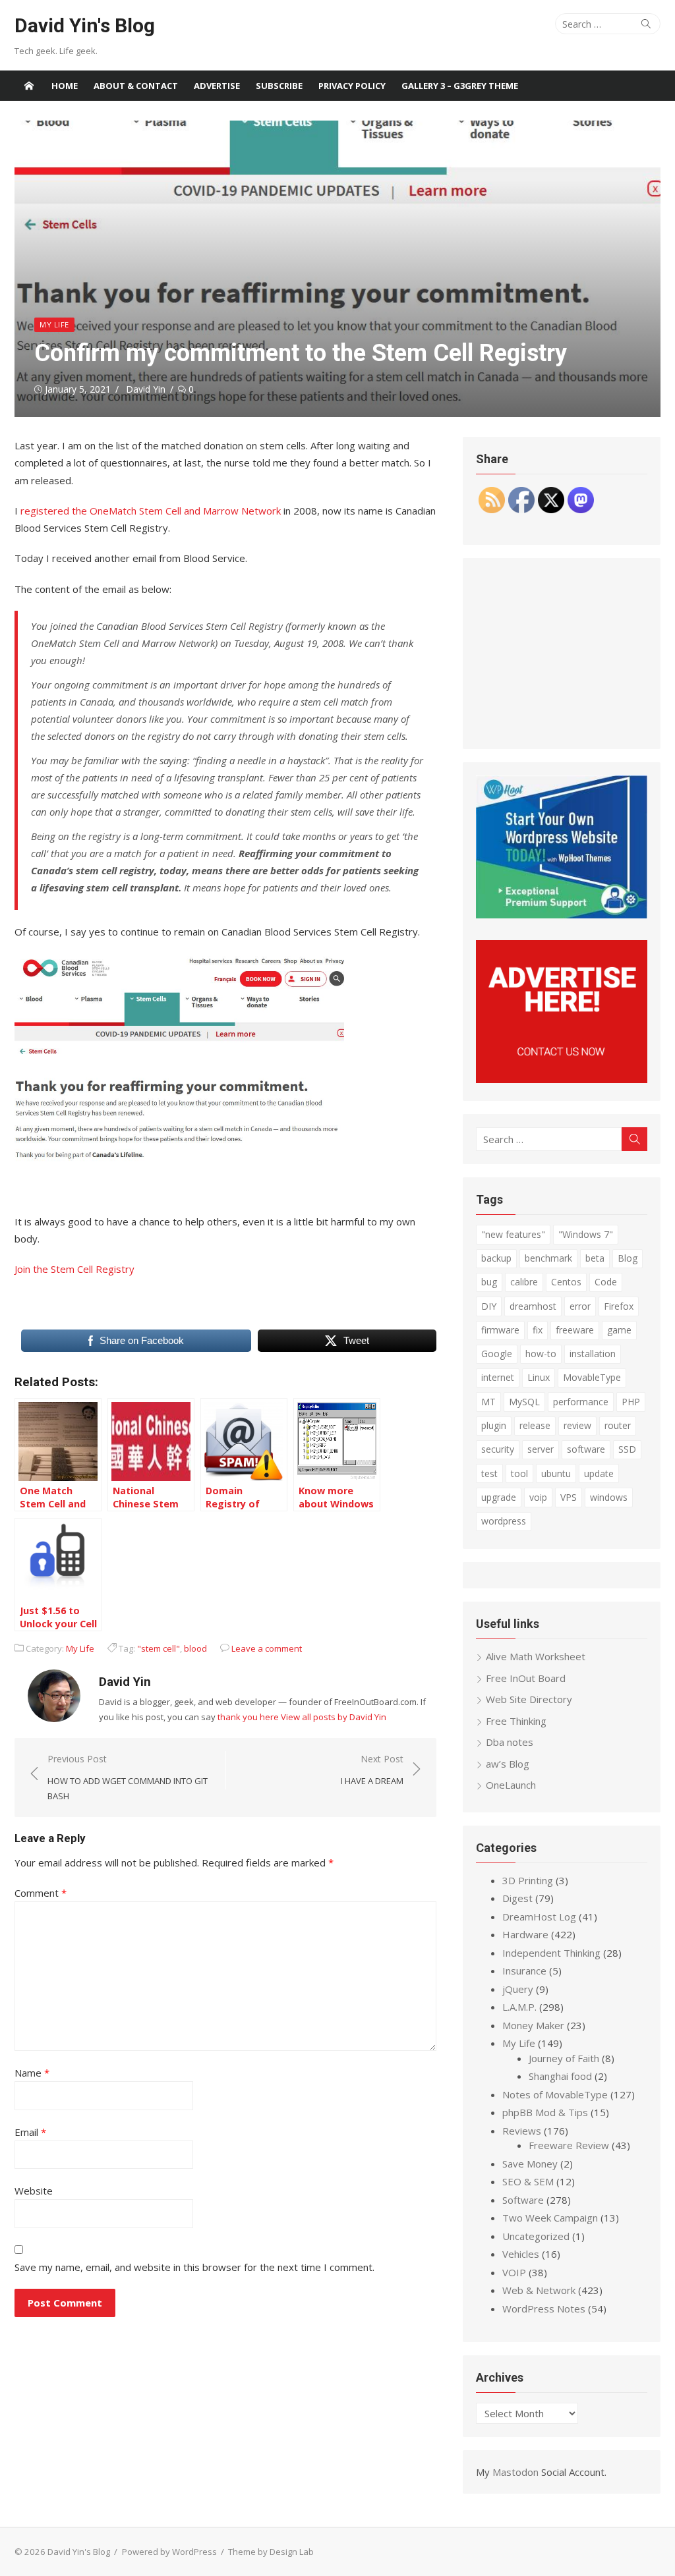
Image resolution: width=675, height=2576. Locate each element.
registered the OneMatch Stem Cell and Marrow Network (151, 511)
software (586, 1449)
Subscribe (279, 86)
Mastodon (515, 2472)
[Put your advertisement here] (562, 1079)
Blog (628, 1258)
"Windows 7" (586, 1234)
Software (523, 2200)
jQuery (518, 1989)
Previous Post (128, 1777)
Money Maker (533, 2025)
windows (609, 1497)
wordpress (504, 1521)
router (618, 1425)
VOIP (514, 2272)
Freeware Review (569, 2145)
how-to (541, 1354)
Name (32, 2073)
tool (519, 1473)
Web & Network (539, 2290)
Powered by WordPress (169, 2552)
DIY (489, 1306)
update (599, 1473)
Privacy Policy (352, 86)
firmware (500, 1330)
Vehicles (521, 2254)
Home (65, 86)
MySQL (524, 1402)
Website (34, 2191)
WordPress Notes (544, 2309)
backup (496, 1258)
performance (581, 1402)
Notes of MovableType (555, 2094)
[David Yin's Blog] (29, 86)
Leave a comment (267, 1648)
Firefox (619, 1306)
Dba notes (510, 1742)
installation (593, 1354)
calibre (524, 1282)
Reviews (522, 2131)
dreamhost (533, 1306)
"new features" (513, 1234)
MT (488, 1402)
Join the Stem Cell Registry (74, 1269)
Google (497, 1354)
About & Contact (136, 86)
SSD (627, 1449)
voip (538, 1497)
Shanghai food (560, 2076)
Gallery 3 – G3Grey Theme (460, 86)
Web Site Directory (529, 1699)
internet (498, 1377)
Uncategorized (536, 2236)
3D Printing (528, 1880)
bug (489, 1282)
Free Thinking (516, 1721)
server (541, 1449)
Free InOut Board (526, 1678)
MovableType (592, 1377)
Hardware (525, 1934)
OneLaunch (511, 1785)
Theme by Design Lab (271, 2552)
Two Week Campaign (550, 2218)
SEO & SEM (528, 2181)
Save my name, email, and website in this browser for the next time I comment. (194, 2267)
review (577, 1425)
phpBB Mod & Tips (545, 2112)
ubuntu (556, 1473)
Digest (517, 1898)
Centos (566, 1282)
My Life (54, 324)
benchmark (548, 1258)
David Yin (146, 389)
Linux (539, 1377)
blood (195, 1648)
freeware (575, 1330)
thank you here (248, 1717)
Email (30, 2132)
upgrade (499, 1497)
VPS (569, 1497)
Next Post (372, 1770)
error (580, 1306)
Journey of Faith (564, 2058)
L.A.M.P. (519, 2007)
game (619, 1330)
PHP (631, 1402)
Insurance (524, 1971)
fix (538, 1330)
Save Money (530, 2164)
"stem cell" (159, 1648)
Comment (41, 1893)
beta (595, 1258)
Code (606, 1282)
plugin (494, 1425)
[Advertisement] (562, 654)
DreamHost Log (539, 1917)
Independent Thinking (551, 1953)
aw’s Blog (508, 1764)
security (498, 1449)
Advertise (217, 86)
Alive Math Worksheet (536, 1656)
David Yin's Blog (85, 25)
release (535, 1425)
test (489, 1473)
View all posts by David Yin (334, 1717)
